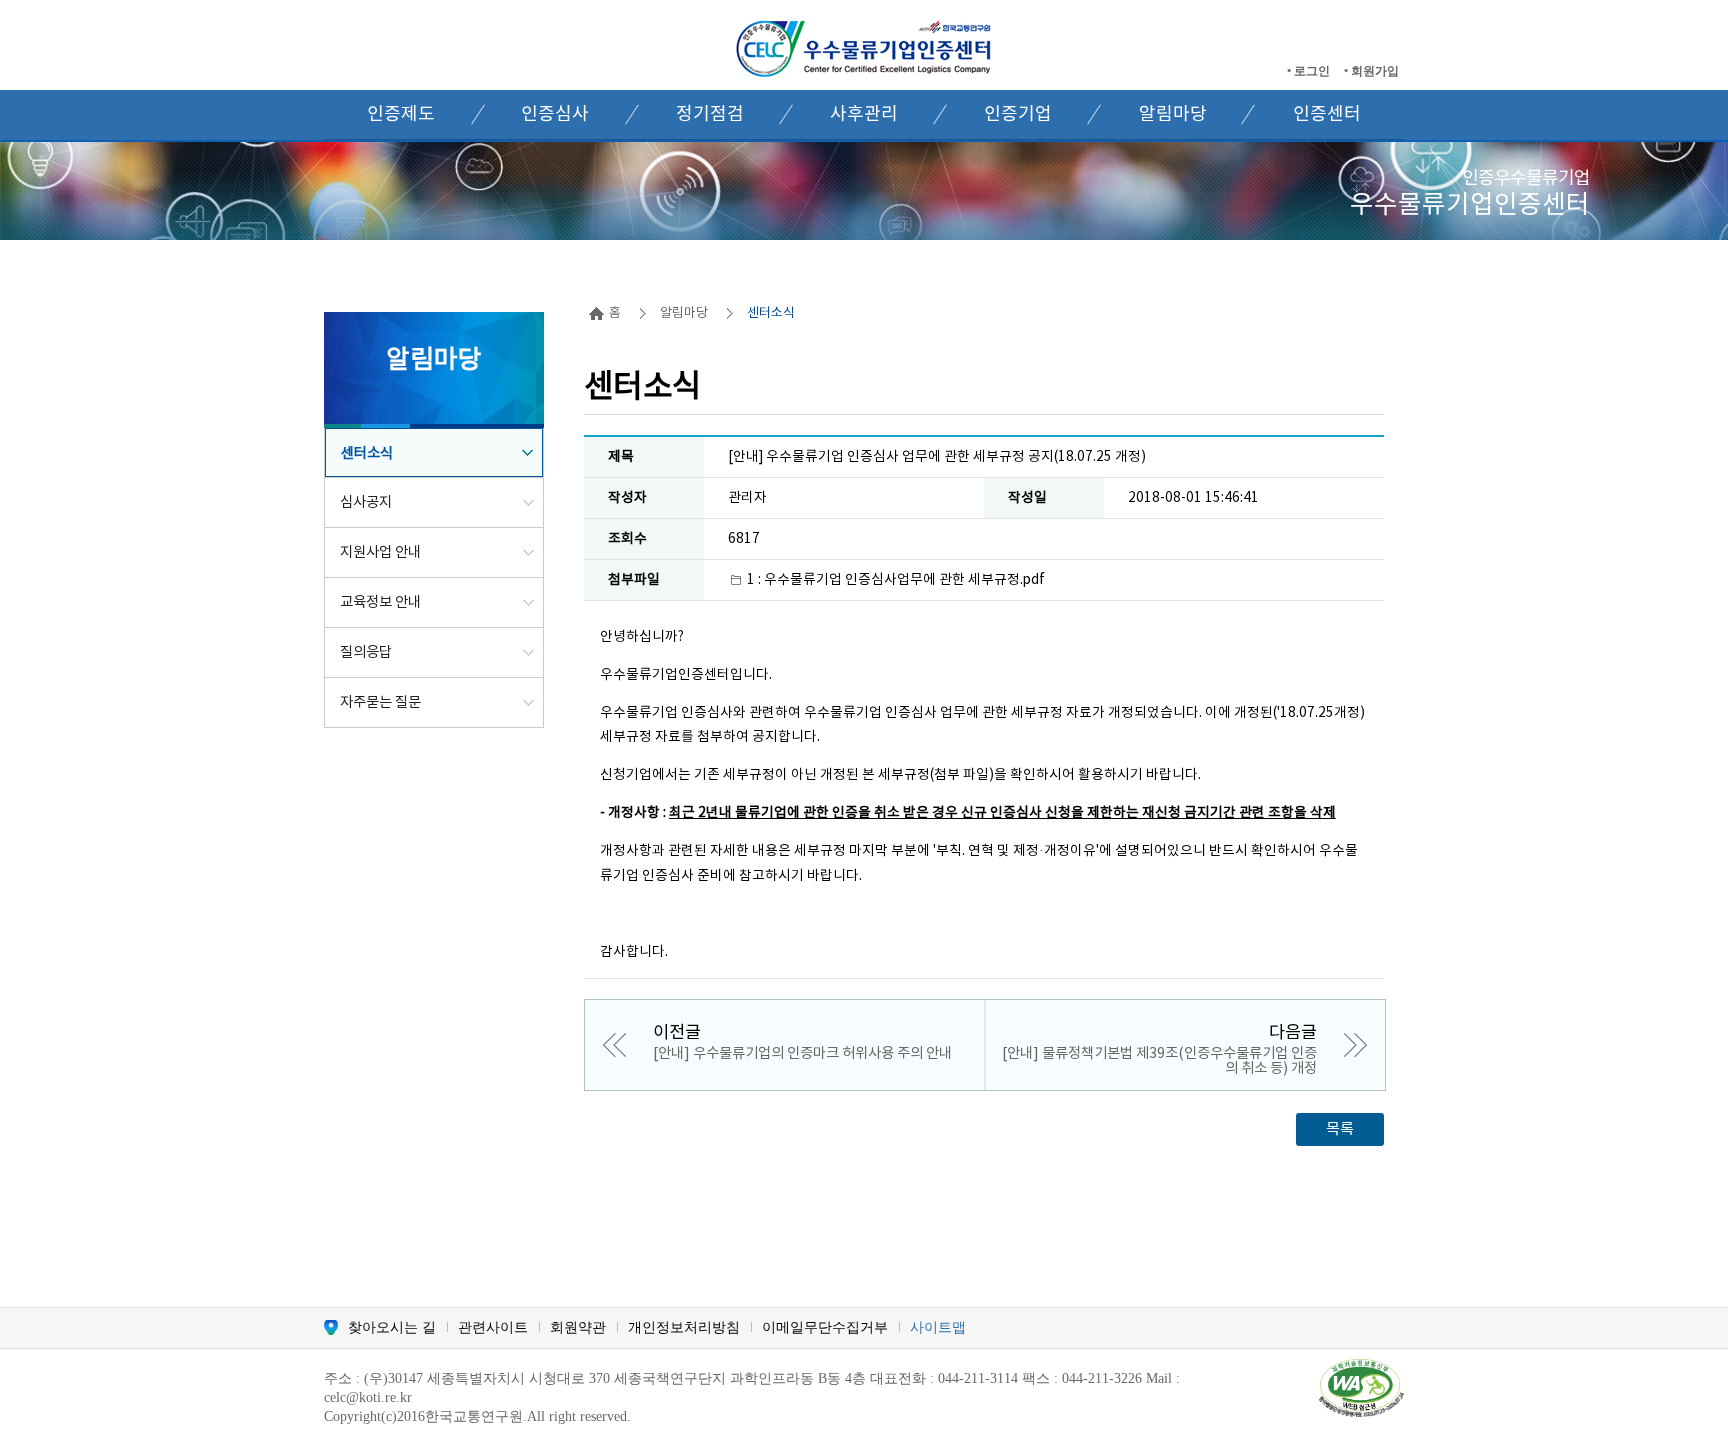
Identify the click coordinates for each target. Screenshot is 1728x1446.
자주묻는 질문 (380, 702)
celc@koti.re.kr (368, 1397)
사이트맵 (938, 1327)
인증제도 (401, 114)
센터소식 (367, 453)
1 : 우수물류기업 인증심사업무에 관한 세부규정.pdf (896, 580)
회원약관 (578, 1327)
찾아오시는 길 (392, 1327)
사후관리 (864, 114)
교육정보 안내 (380, 602)
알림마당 (1173, 114)
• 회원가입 (1371, 71)
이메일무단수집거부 (825, 1327)
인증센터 (1327, 114)
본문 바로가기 (47, 8)
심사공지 (366, 502)
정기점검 (710, 114)
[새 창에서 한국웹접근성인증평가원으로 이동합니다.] (1361, 1386)
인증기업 (1018, 114)
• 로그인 (1310, 71)
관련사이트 (493, 1327)
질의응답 (366, 652)
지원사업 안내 (380, 552)
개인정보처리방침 (684, 1327)
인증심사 (555, 114)
